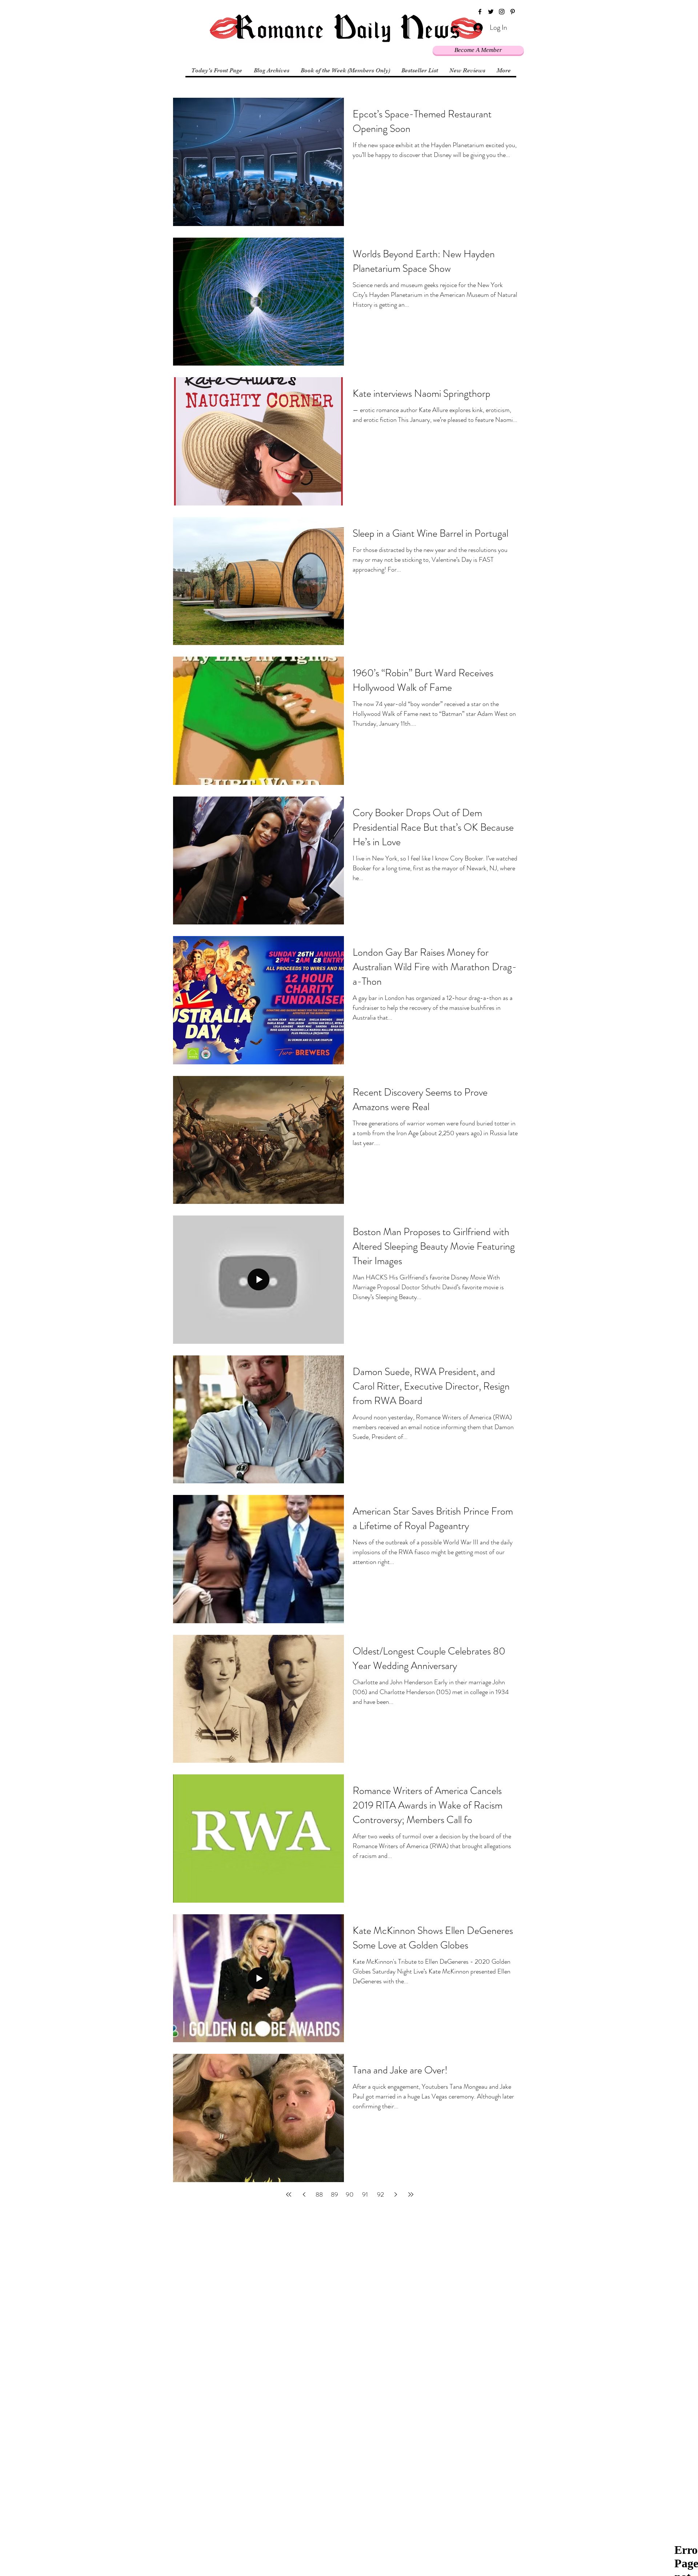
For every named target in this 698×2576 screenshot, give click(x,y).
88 (319, 2194)
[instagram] (502, 12)
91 (365, 2194)
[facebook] (480, 12)
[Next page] (396, 2194)
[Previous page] (304, 2194)
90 (350, 2194)
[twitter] (491, 12)
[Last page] (411, 2194)
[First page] (289, 2194)
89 (334, 2194)
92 (380, 2194)
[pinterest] (513, 12)
